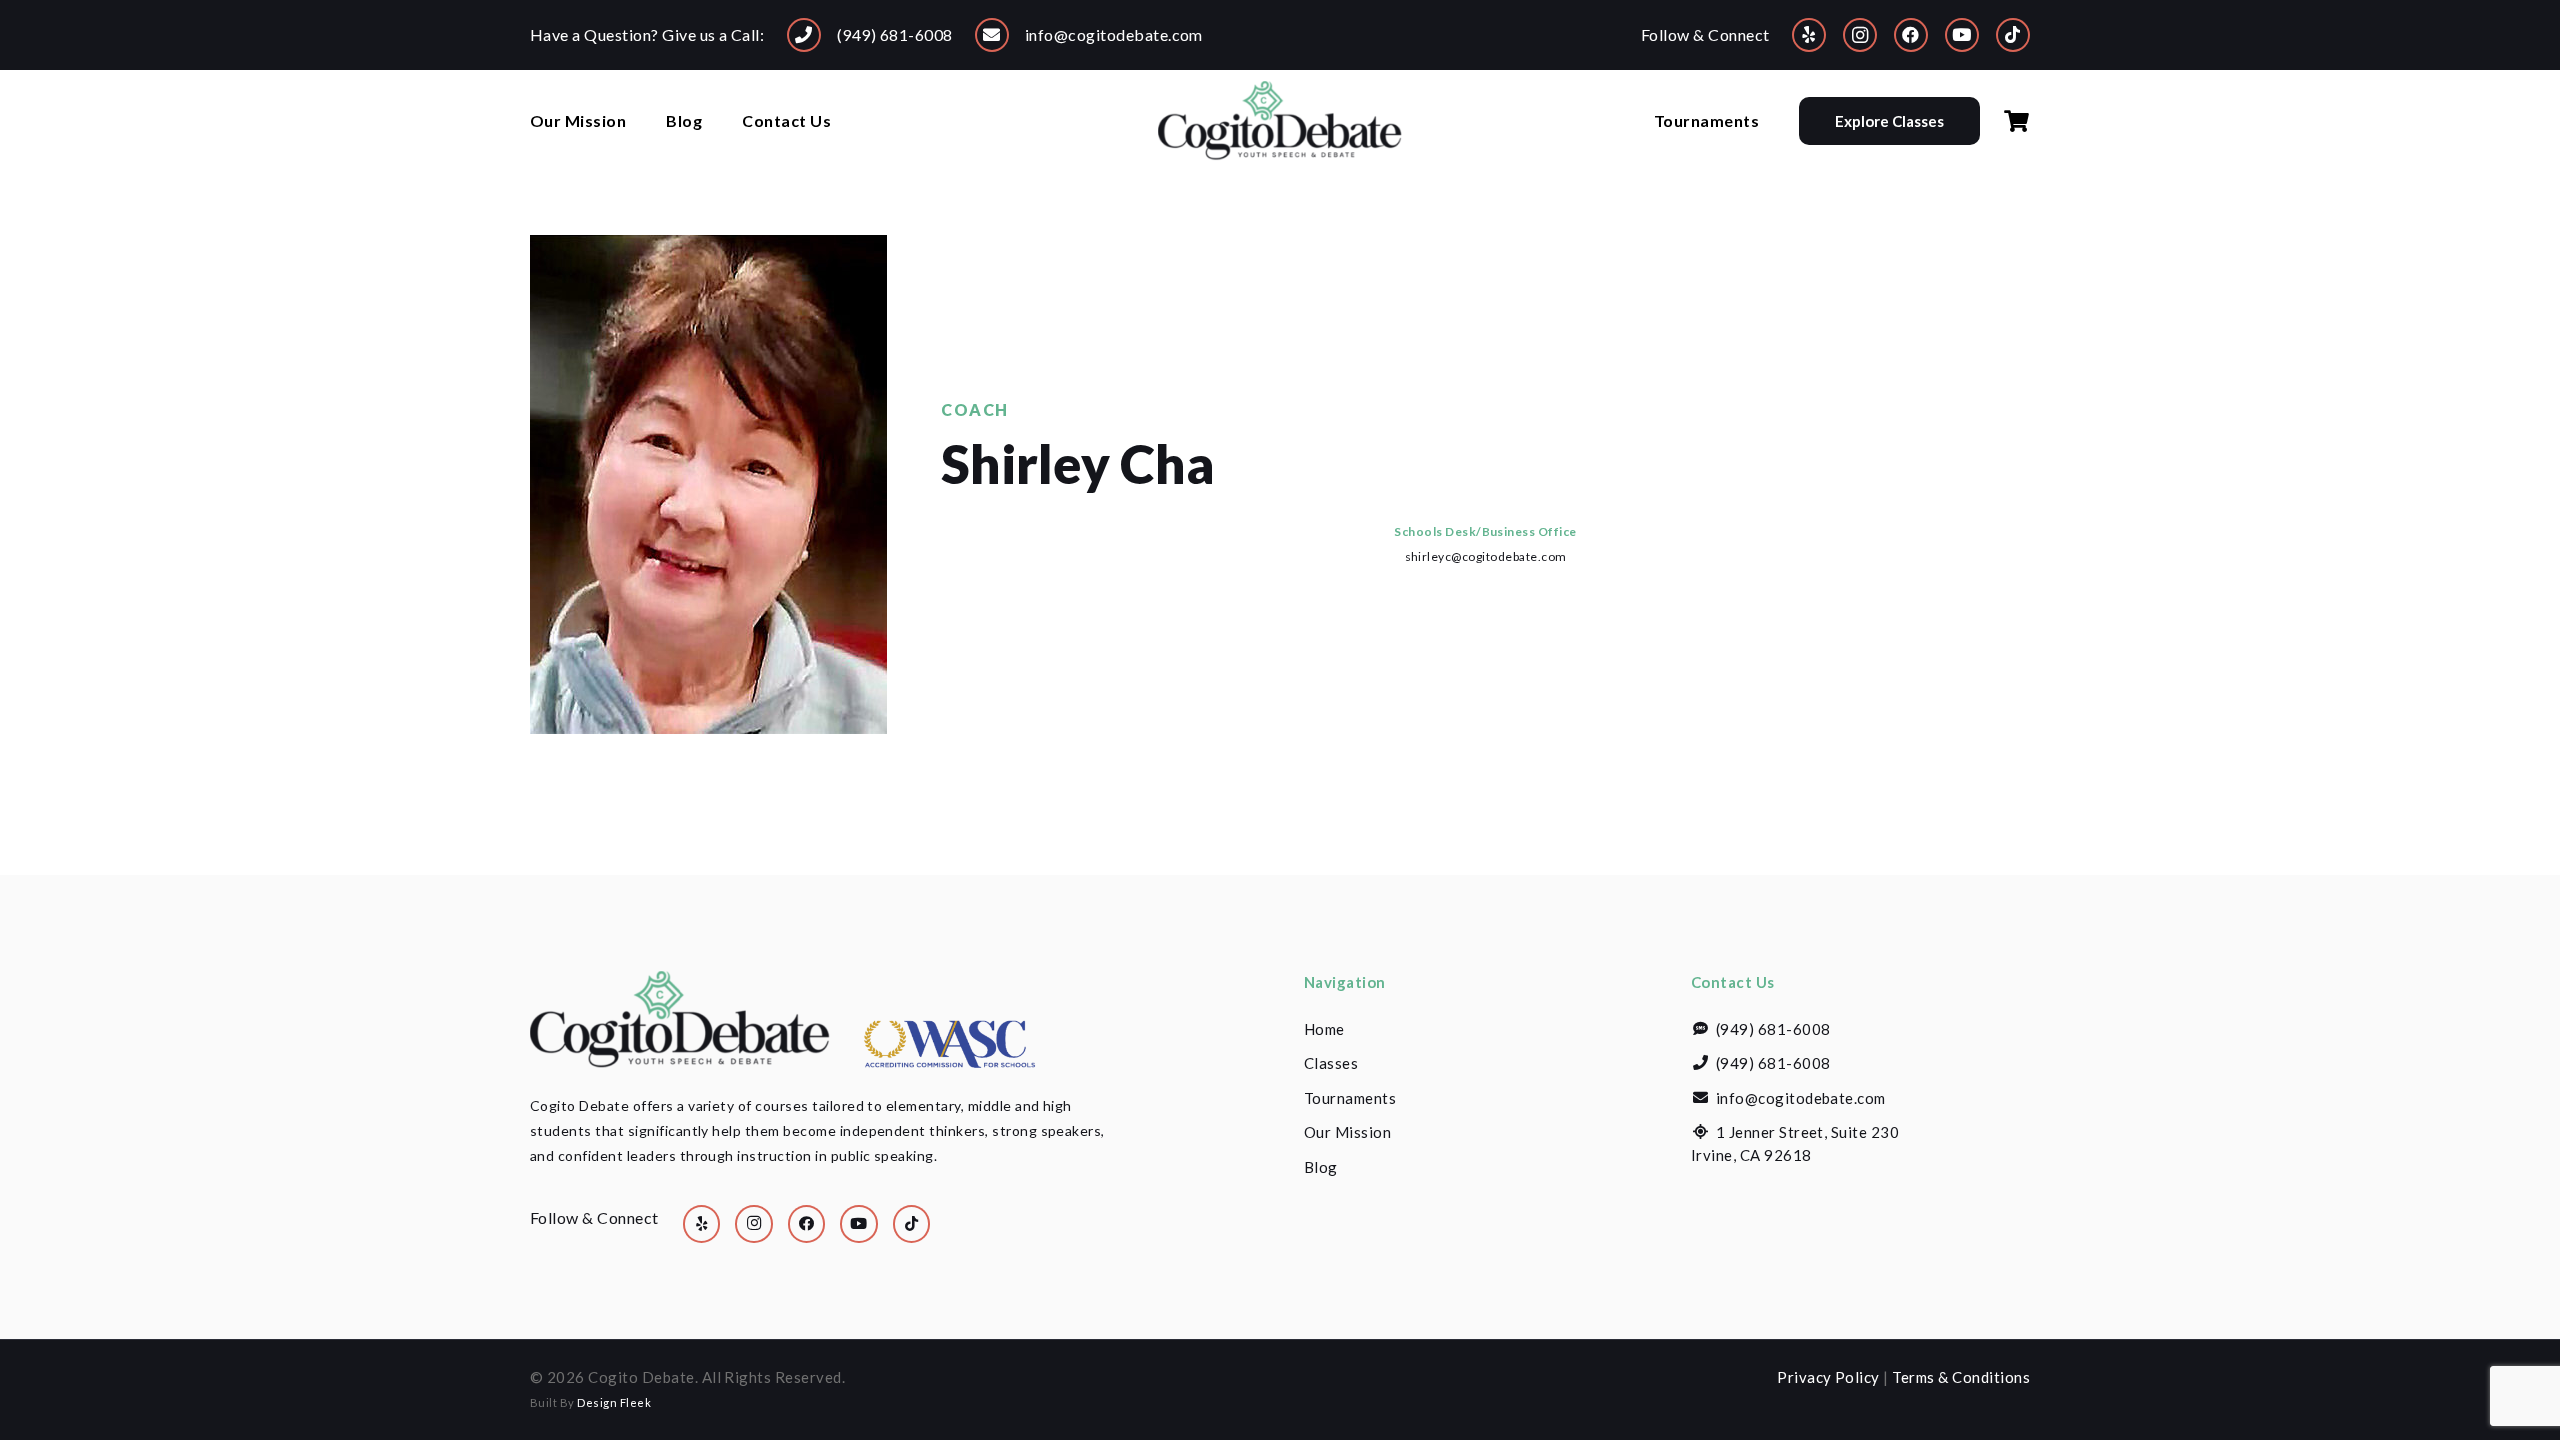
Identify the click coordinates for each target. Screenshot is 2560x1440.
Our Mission (1347, 1132)
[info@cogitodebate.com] (992, 35)
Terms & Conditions (1961, 1377)
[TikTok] (2013, 35)
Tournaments (1350, 1098)
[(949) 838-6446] (804, 35)
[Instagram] (1860, 35)
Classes (1331, 1063)
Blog (1321, 1167)
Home (1324, 1029)
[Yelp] (1809, 35)
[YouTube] (1962, 35)
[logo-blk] (1280, 121)
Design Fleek (614, 1402)
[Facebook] (1911, 35)
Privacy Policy (1828, 1377)
